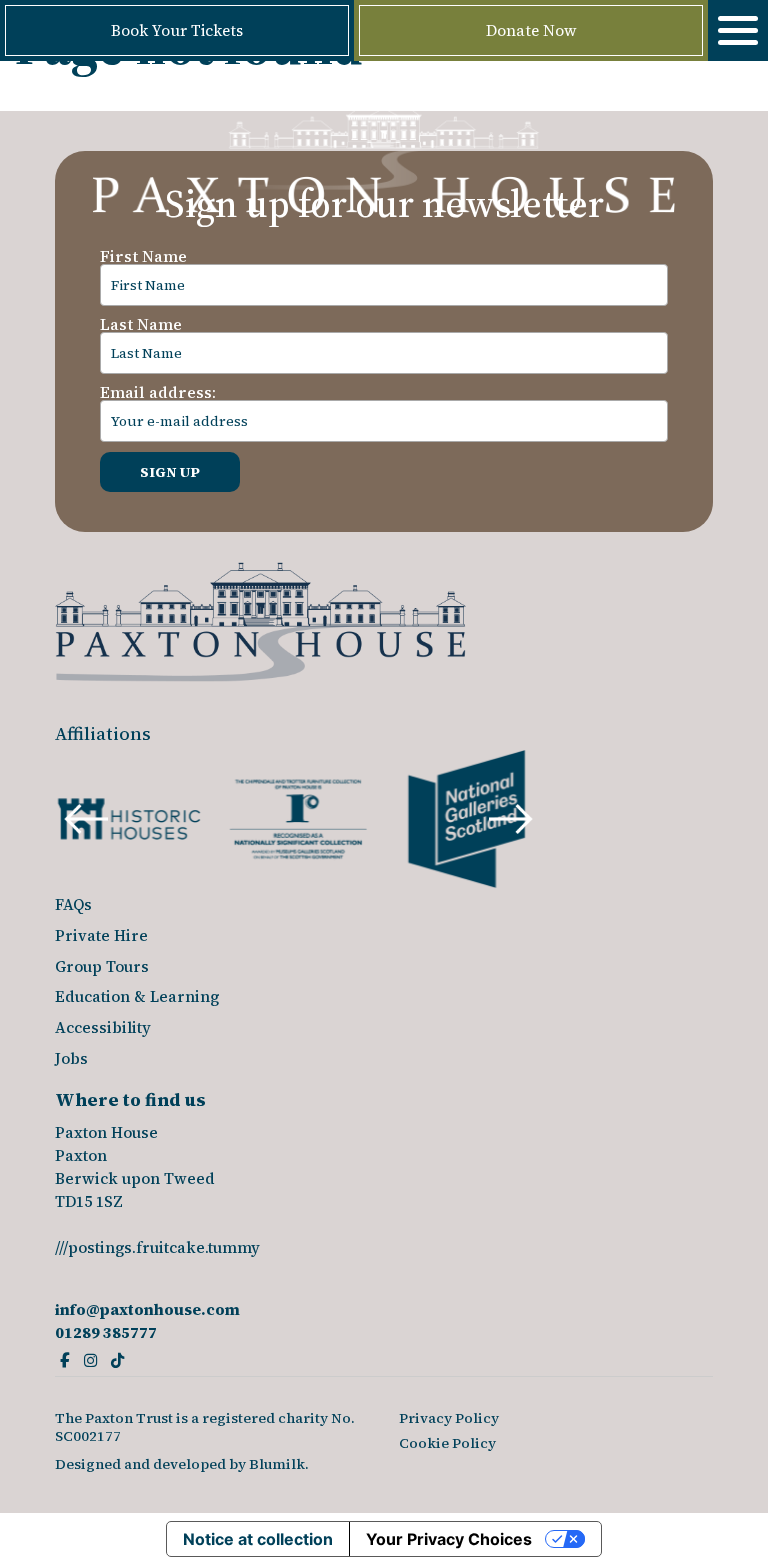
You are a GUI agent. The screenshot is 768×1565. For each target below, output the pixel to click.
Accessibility (103, 1027)
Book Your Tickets (177, 30)
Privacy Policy (449, 1418)
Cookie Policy (447, 1443)
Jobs (71, 1058)
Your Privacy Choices (449, 1539)
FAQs (73, 904)
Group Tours (102, 966)
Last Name (141, 324)
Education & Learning (137, 996)
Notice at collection (258, 1539)
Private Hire (101, 935)
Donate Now (531, 30)
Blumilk (277, 1464)
